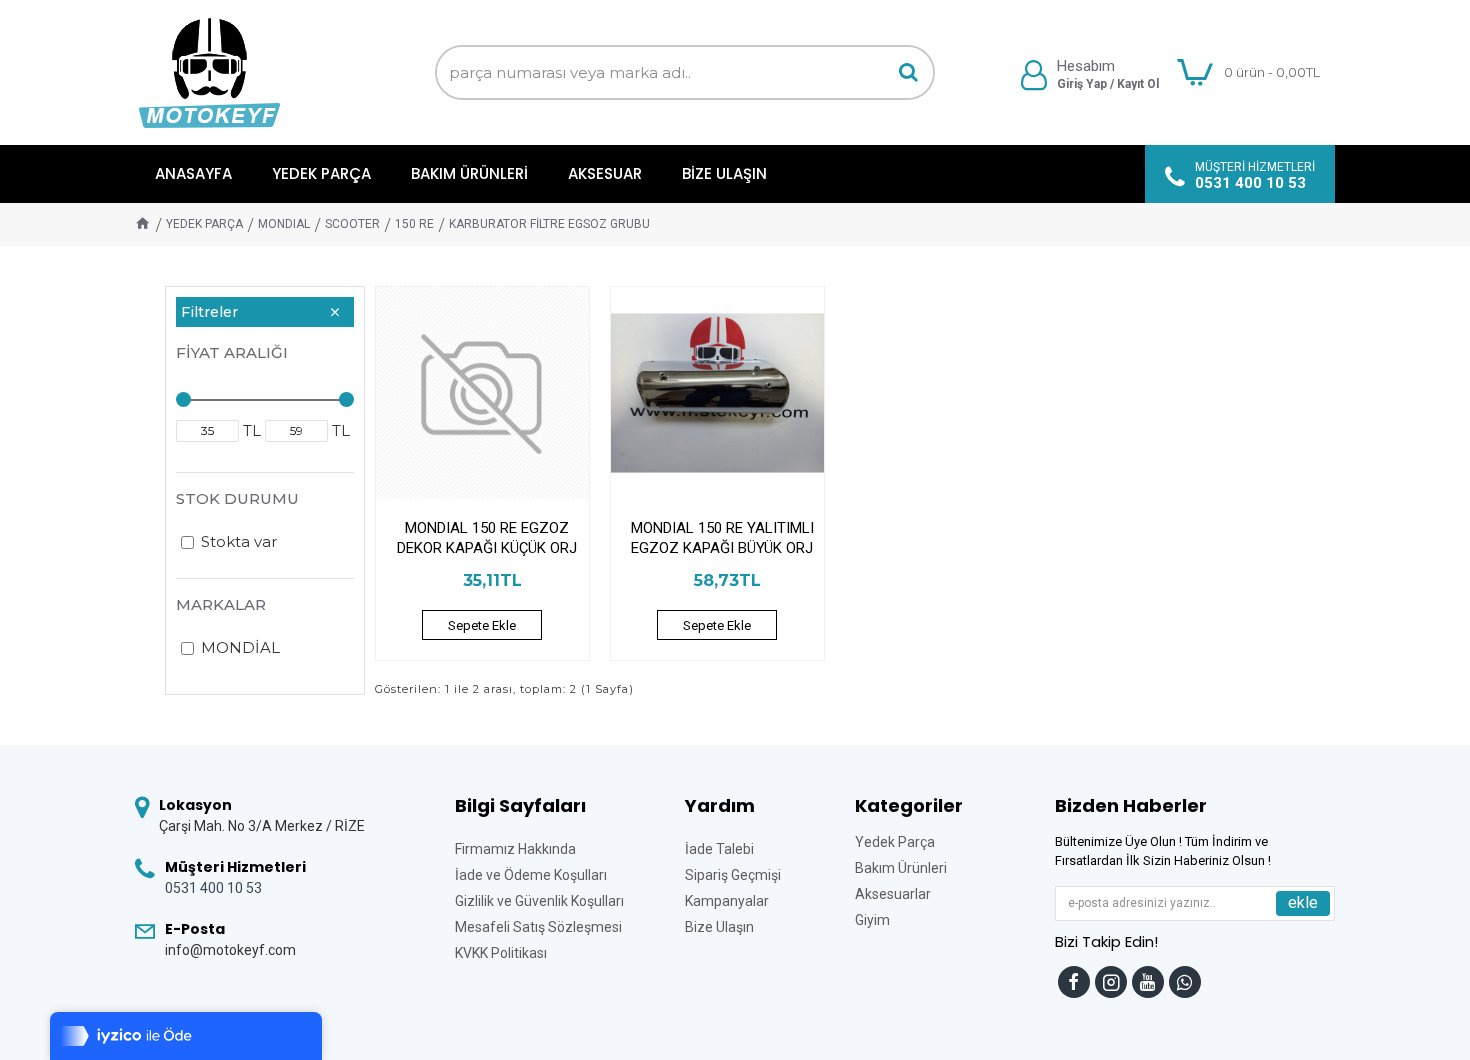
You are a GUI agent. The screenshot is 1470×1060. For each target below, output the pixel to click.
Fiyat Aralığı (232, 352)
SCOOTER (352, 224)
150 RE (414, 224)
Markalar (221, 604)
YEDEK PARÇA (204, 224)
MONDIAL (284, 224)
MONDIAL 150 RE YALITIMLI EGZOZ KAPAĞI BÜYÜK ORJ (722, 538)
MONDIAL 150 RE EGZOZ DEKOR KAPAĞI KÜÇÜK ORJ (487, 538)
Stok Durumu (237, 498)
